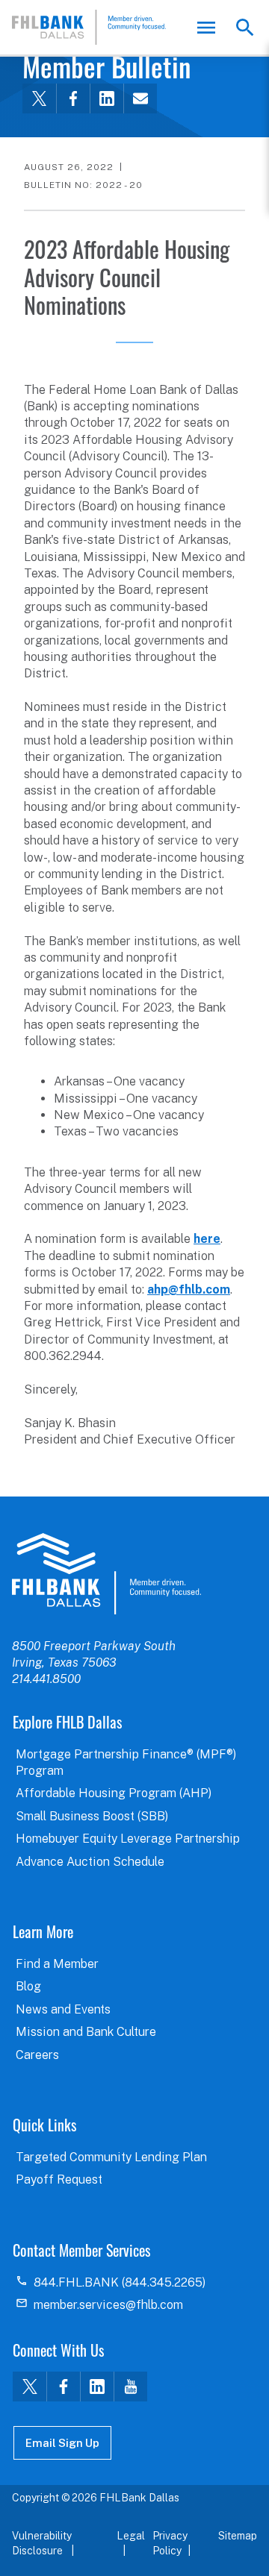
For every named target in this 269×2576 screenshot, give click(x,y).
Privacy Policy (170, 2543)
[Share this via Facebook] (73, 98)
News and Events (63, 2009)
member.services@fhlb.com (108, 2305)
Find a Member (57, 1964)
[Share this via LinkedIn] (106, 98)
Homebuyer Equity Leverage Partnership (128, 1839)
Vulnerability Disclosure (42, 2543)
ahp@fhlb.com (189, 1289)
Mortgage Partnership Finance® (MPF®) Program (126, 1762)
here (207, 1239)
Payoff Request (59, 2179)
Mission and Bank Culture (86, 2032)
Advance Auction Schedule (90, 1862)
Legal (131, 2536)
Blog (28, 1986)
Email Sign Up (62, 2443)
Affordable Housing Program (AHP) (114, 1793)
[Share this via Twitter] (39, 98)
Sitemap (238, 2536)
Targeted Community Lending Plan (111, 2157)
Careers (37, 2055)
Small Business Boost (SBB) (92, 1816)
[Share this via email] (140, 98)
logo (106, 1573)
